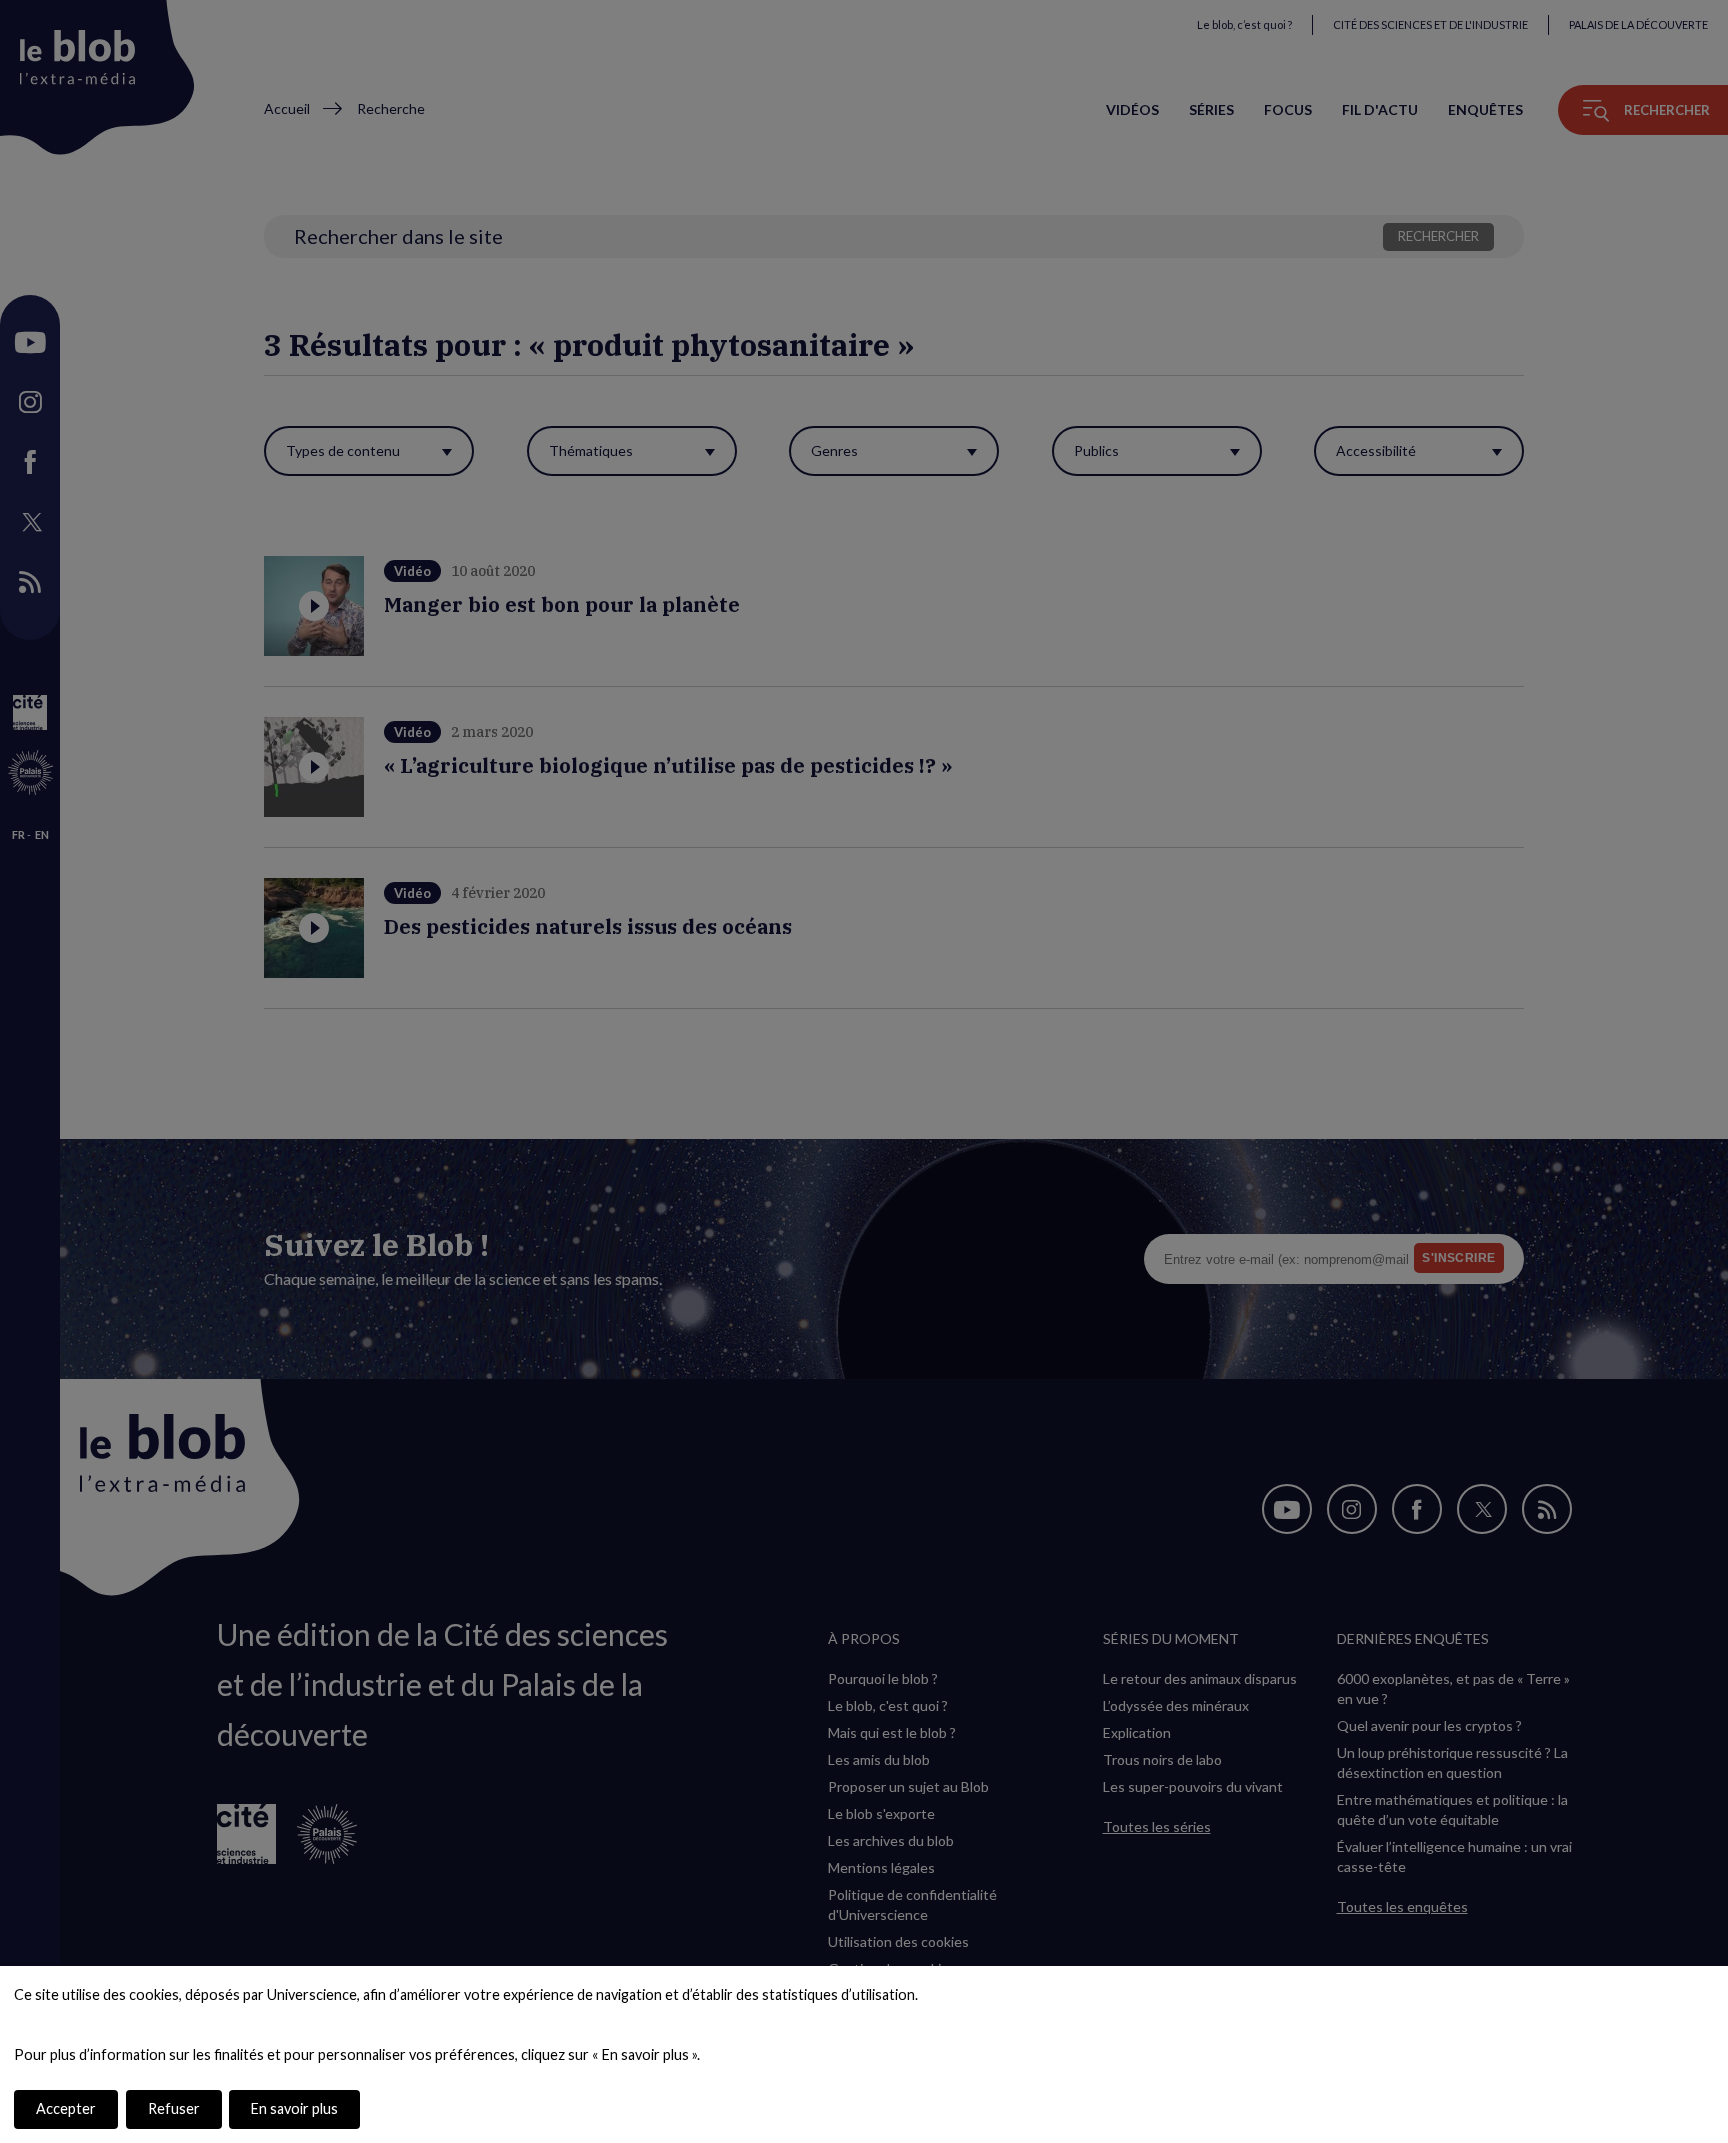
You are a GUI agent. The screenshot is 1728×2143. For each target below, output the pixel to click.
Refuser (174, 2108)
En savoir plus (294, 2108)
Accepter (66, 2108)
